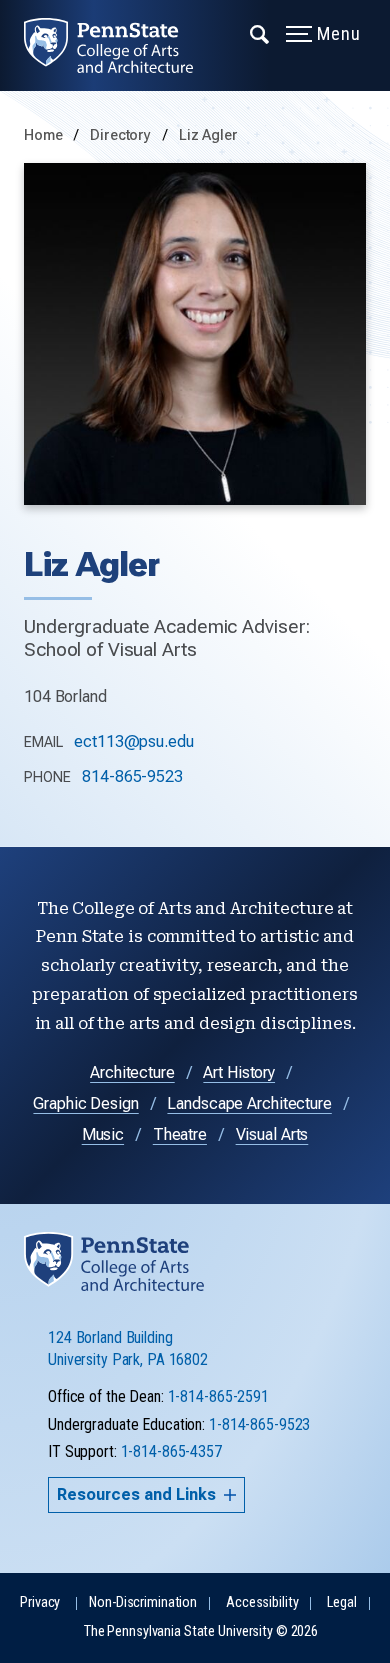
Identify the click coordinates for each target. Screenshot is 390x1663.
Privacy (40, 1602)
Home (43, 135)
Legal (341, 1602)
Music (103, 1134)
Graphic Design (85, 1103)
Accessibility (262, 1602)
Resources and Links (136, 1494)
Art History (239, 1072)
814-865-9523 (132, 776)
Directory (122, 135)
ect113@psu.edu (133, 741)
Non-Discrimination (143, 1602)
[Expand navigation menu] (260, 33)
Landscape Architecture (249, 1103)
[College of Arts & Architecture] (120, 45)
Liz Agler (208, 135)
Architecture (132, 1072)
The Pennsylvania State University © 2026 (201, 1631)
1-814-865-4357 (171, 1451)
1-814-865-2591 (218, 1396)
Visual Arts (272, 1134)
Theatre (180, 1134)
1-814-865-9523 (259, 1424)
